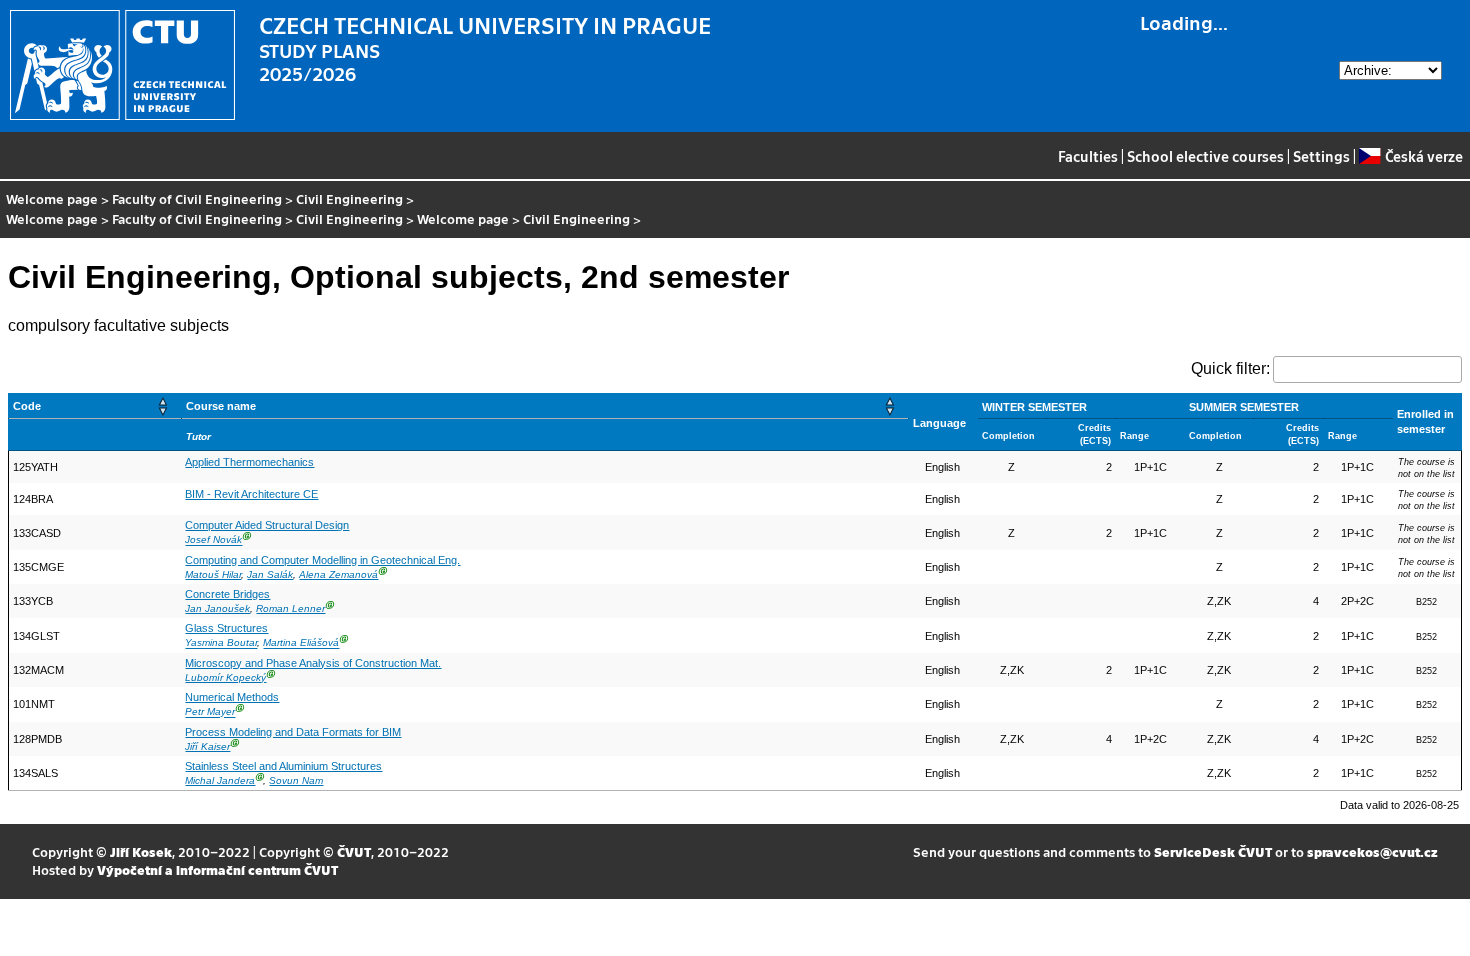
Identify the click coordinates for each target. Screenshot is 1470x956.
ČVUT (354, 851)
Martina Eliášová (301, 643)
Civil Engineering (349, 198)
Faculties (1088, 156)
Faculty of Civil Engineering (197, 198)
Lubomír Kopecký (225, 677)
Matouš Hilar (213, 574)
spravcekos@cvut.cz (1372, 851)
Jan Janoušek (217, 608)
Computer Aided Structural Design (267, 525)
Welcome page (52, 198)
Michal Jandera (220, 780)
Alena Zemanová (338, 574)
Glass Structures (226, 628)
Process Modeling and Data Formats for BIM (293, 732)
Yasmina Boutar (221, 643)
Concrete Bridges (227, 594)
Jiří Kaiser (207, 746)
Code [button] (27, 406)
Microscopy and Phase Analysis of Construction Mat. (313, 663)
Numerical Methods (232, 697)
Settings (1321, 156)
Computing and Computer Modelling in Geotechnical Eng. (322, 560)
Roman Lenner (290, 608)
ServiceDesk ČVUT (1213, 851)
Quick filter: (1230, 368)
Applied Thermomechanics (249, 462)
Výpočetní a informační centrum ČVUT (217, 869)
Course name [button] (221, 406)
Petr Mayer (210, 712)
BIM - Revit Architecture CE (251, 494)
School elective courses (1205, 156)
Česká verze (1423, 156)
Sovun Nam (296, 780)
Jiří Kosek (141, 851)
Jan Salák (270, 574)
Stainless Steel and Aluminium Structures (283, 766)
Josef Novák (213, 540)
